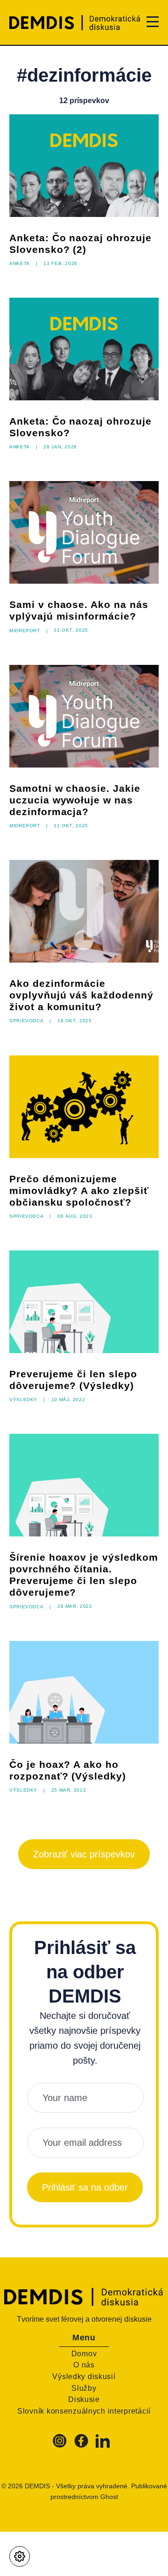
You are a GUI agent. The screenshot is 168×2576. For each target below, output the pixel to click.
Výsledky (23, 1399)
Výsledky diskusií (84, 2377)
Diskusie (84, 2399)
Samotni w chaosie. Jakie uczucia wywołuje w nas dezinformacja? (75, 800)
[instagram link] (61, 2445)
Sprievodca (26, 1020)
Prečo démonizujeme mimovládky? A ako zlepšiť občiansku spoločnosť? (79, 1190)
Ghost (109, 2497)
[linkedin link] (103, 2445)
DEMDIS (37, 2486)
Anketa (20, 263)
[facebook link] (81, 2445)
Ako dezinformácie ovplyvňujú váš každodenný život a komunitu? (81, 995)
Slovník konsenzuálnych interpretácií (84, 2411)
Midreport (25, 630)
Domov (84, 2354)
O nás (84, 2365)
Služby (84, 2388)
